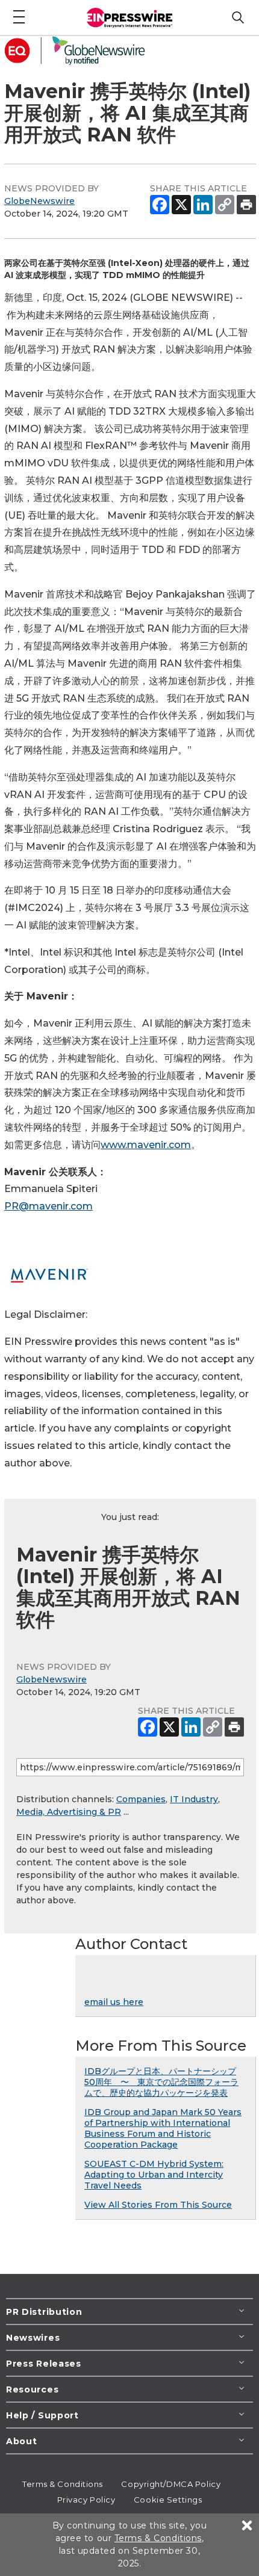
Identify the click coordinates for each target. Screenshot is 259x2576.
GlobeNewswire (39, 201)
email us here (114, 2002)
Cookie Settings (168, 2500)
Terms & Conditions (63, 2484)
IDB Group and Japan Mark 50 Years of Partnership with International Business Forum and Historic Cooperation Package (163, 2128)
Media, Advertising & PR (69, 1812)
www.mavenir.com (146, 1145)
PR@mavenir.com (48, 1206)
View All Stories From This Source (158, 2205)
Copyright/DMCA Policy (171, 2484)
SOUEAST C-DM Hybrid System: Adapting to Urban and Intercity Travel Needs (154, 2175)
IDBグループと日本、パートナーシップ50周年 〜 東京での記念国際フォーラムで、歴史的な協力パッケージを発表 (161, 2082)
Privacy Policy (86, 2500)
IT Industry (194, 1799)
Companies (141, 1799)
